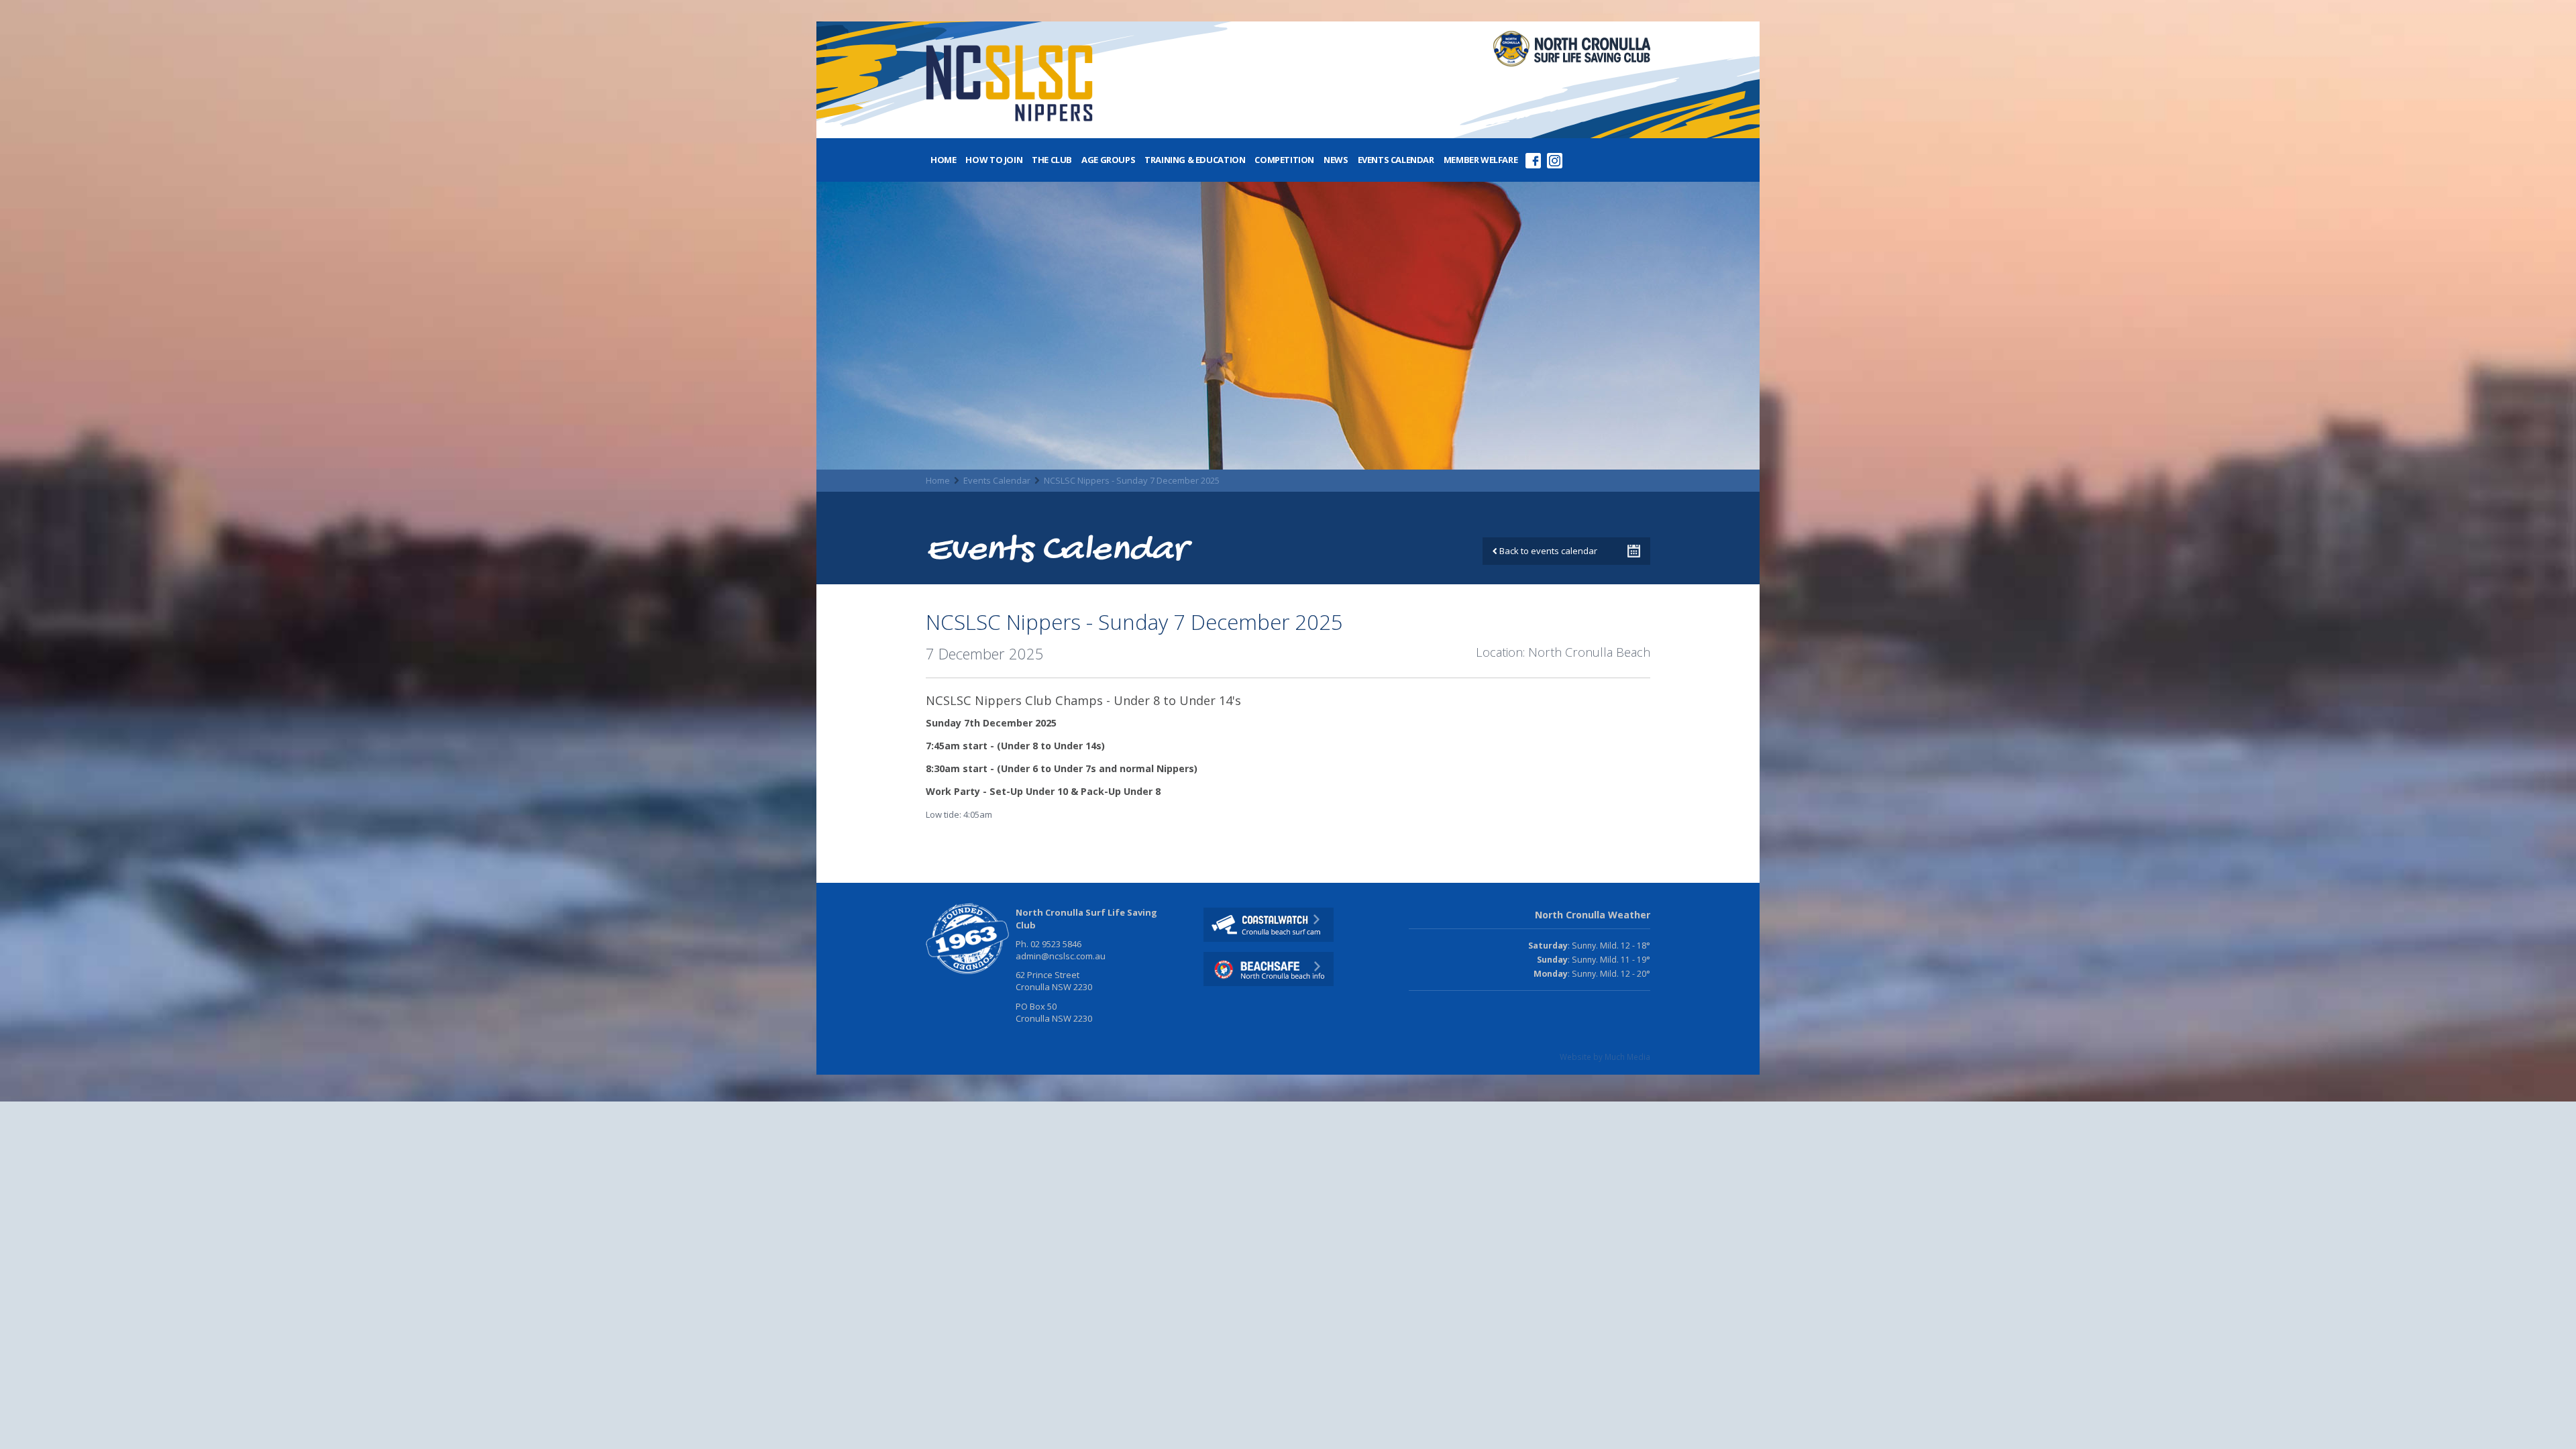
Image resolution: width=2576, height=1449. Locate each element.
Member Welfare (1481, 160)
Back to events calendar (1547, 551)
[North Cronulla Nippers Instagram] (1554, 155)
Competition (1284, 160)
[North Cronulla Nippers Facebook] (1533, 155)
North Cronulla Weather (1593, 915)
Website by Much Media (1605, 1057)
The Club (1052, 160)
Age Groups (1108, 160)
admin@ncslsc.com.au (1061, 956)
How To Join (994, 160)
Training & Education (1195, 160)
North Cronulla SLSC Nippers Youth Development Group (1009, 86)
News (1336, 160)
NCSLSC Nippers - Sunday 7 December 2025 (1132, 480)
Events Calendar (1396, 160)
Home (943, 160)
